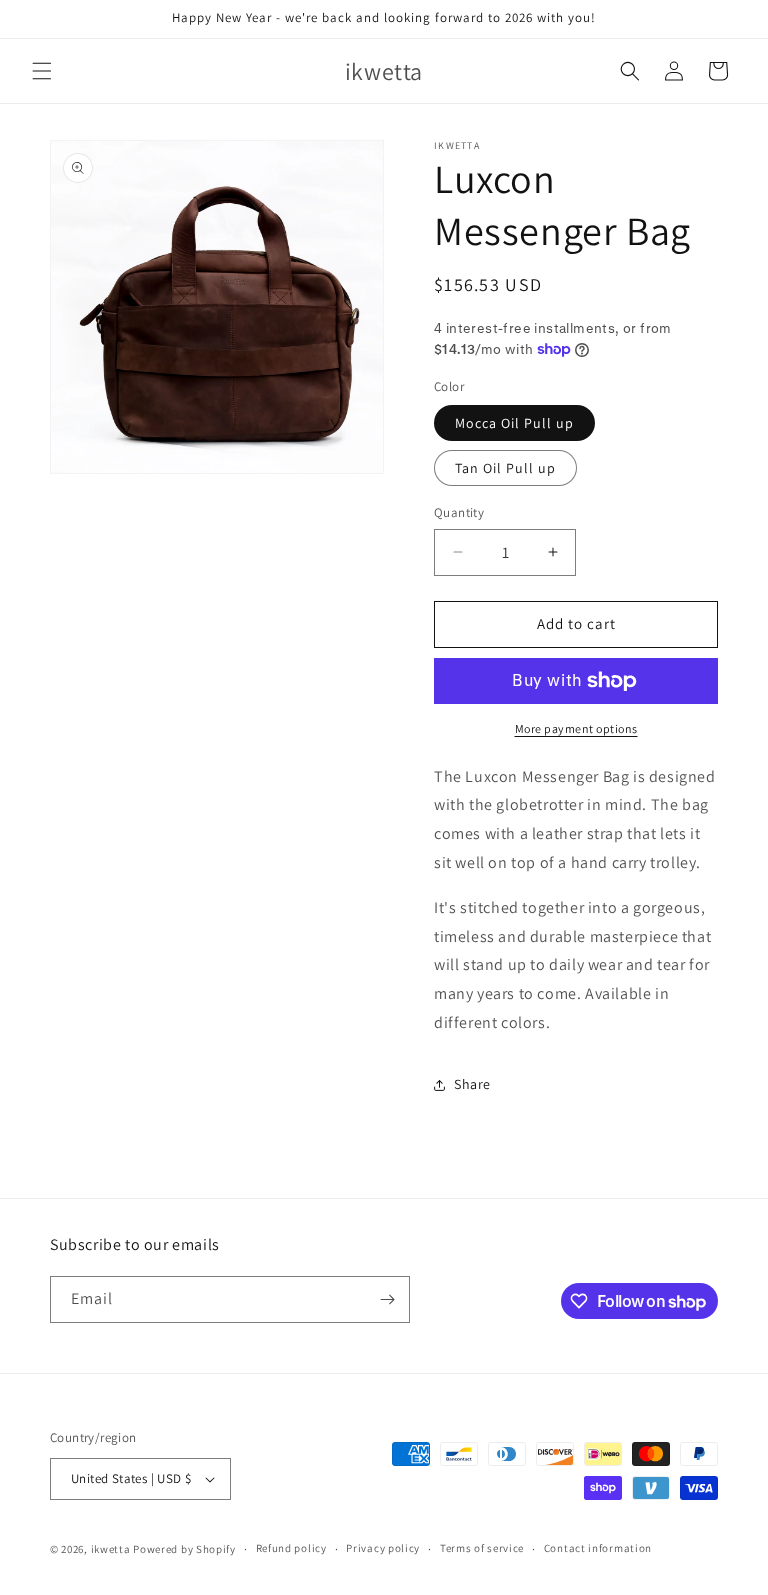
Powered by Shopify (184, 1549)
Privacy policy (383, 1548)
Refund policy (291, 1548)
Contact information (598, 1548)
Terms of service (482, 1548)
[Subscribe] (387, 1299)
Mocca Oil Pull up (514, 423)
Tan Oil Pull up (505, 468)
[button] (42, 71)
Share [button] (472, 1084)
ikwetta (111, 1549)
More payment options (576, 728)
